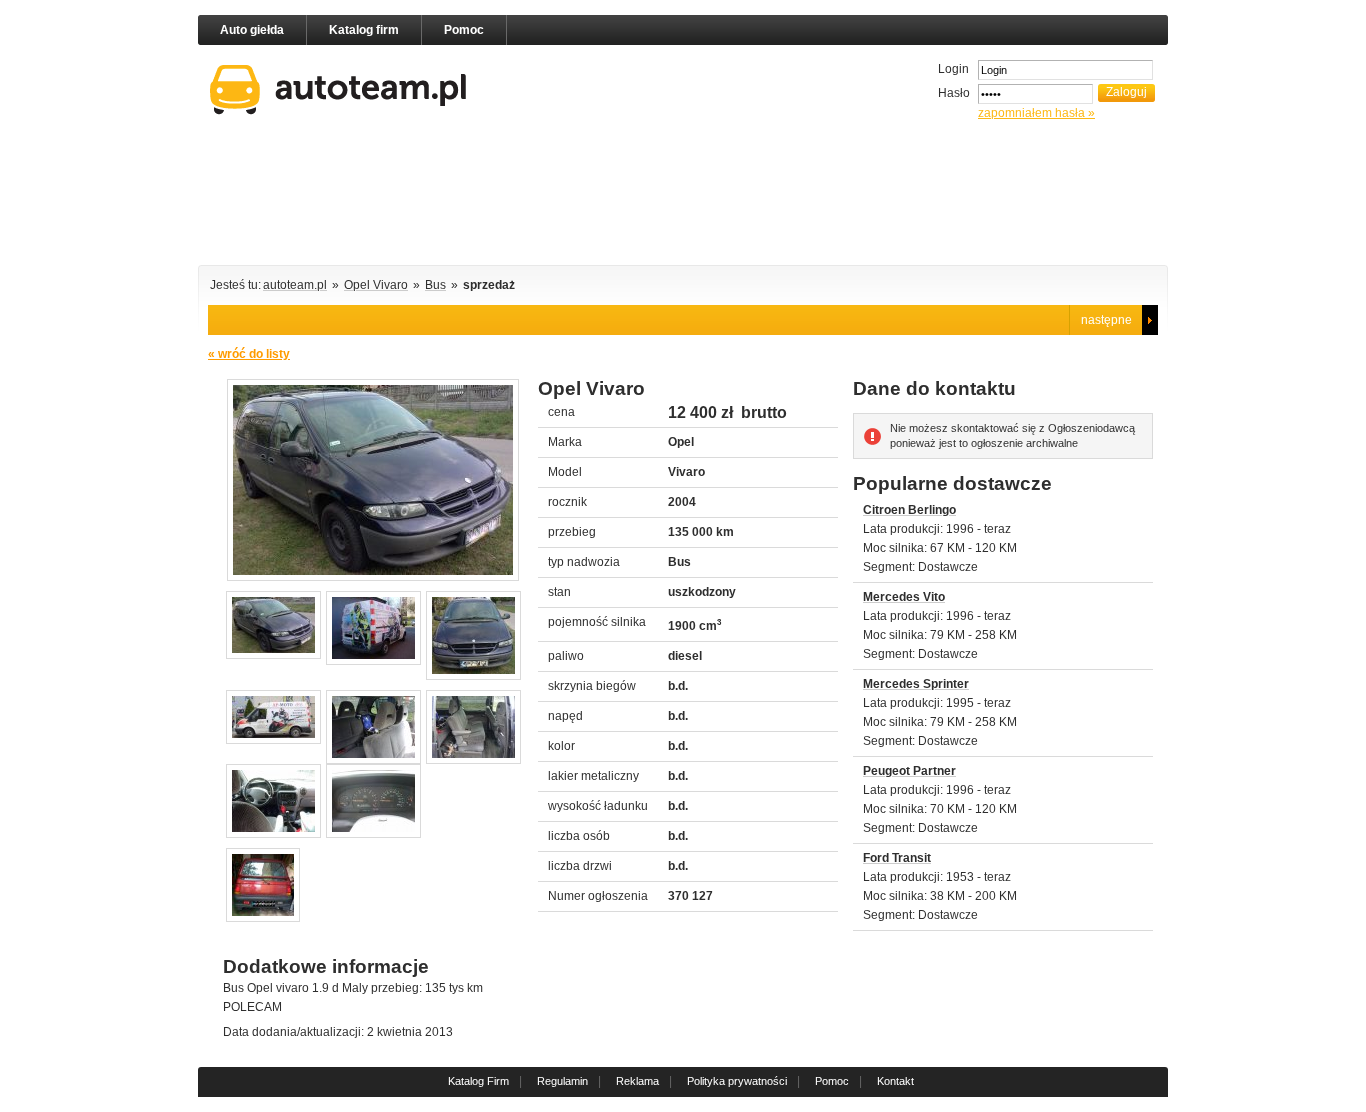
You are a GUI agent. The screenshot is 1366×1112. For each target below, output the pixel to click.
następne (1106, 320)
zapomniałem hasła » (1036, 113)
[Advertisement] (683, 196)
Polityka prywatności (737, 1081)
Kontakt (895, 1081)
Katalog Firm (478, 1081)
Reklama (637, 1081)
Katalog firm (364, 30)
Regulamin (562, 1081)
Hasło (954, 93)
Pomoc (464, 30)
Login (953, 69)
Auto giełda (252, 30)
